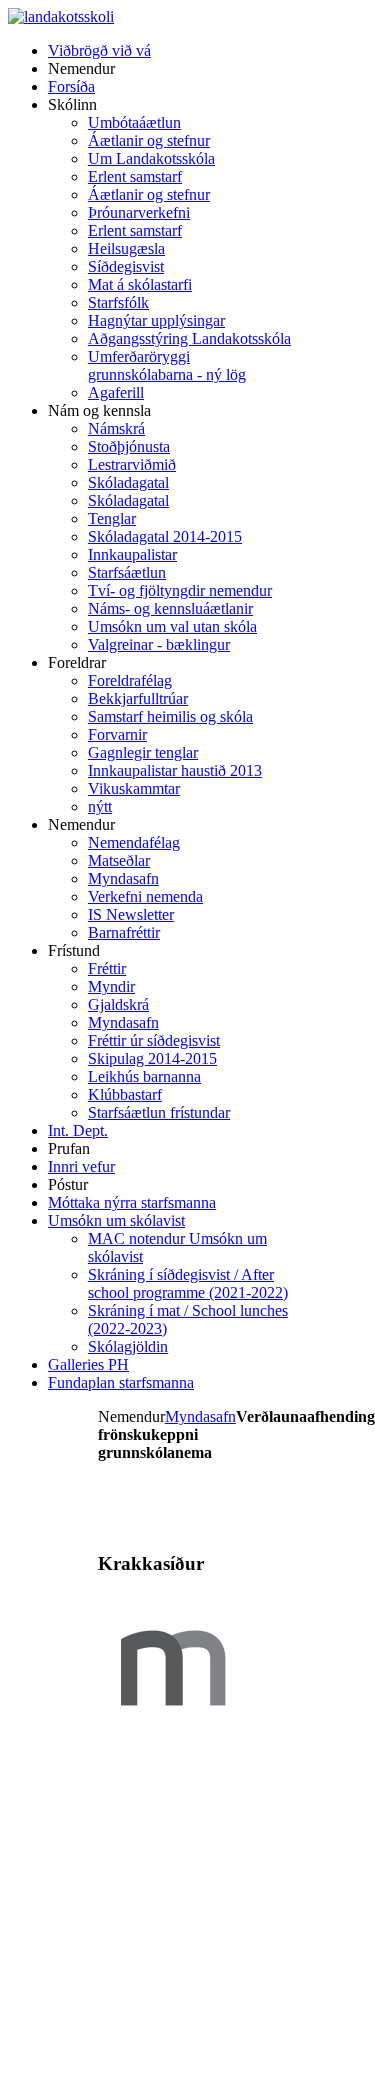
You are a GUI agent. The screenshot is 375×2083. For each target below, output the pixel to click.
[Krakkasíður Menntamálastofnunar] (173, 1737)
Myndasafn (200, 1416)
